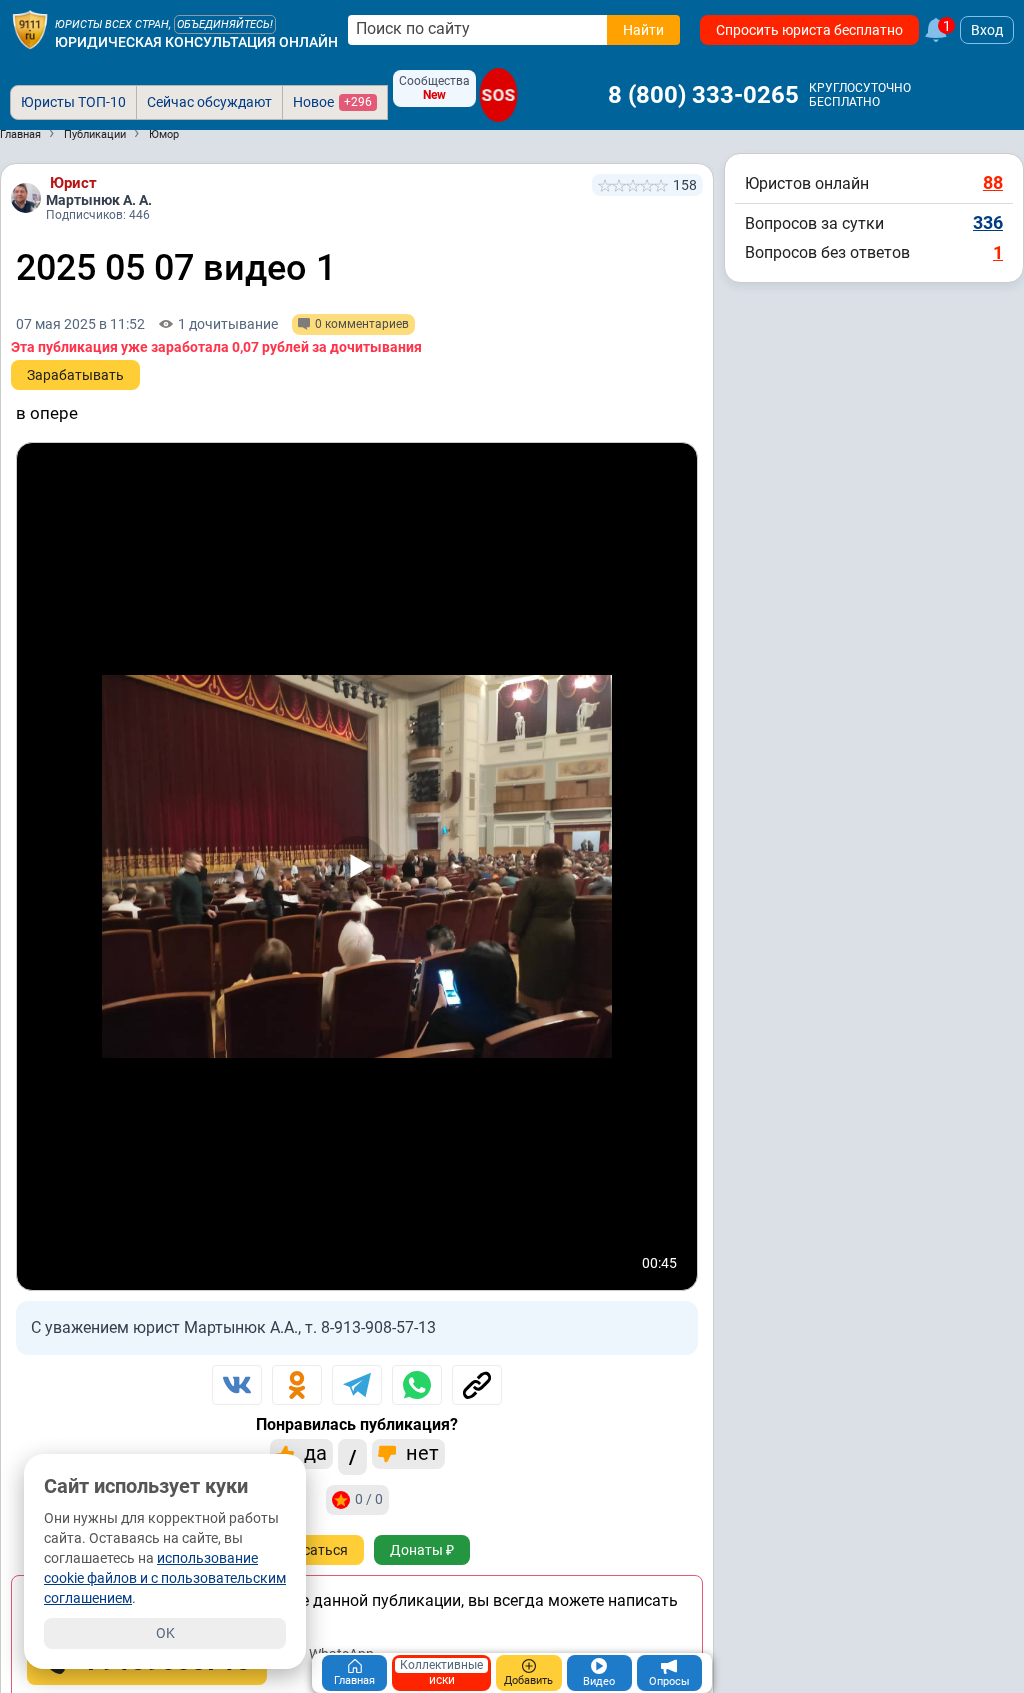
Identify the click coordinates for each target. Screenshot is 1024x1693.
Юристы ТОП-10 (73, 102)
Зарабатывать (75, 375)
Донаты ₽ (422, 1550)
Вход (987, 30)
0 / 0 (369, 1499)
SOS (498, 95)
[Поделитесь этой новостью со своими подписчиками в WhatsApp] (417, 1385)
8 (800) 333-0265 (703, 95)
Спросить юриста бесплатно (809, 30)
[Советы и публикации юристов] (30, 30)
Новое (332, 102)
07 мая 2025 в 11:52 (80, 324)
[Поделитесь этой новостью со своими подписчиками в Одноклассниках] (297, 1385)
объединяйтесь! (225, 24)
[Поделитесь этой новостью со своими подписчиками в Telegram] (357, 1385)
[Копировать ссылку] (477, 1385)
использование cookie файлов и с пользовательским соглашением (165, 1578)
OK (165, 1633)
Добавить (528, 1680)
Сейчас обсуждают (209, 102)
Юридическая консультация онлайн (196, 42)
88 (993, 182)
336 (988, 222)
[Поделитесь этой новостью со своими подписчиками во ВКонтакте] (237, 1385)
